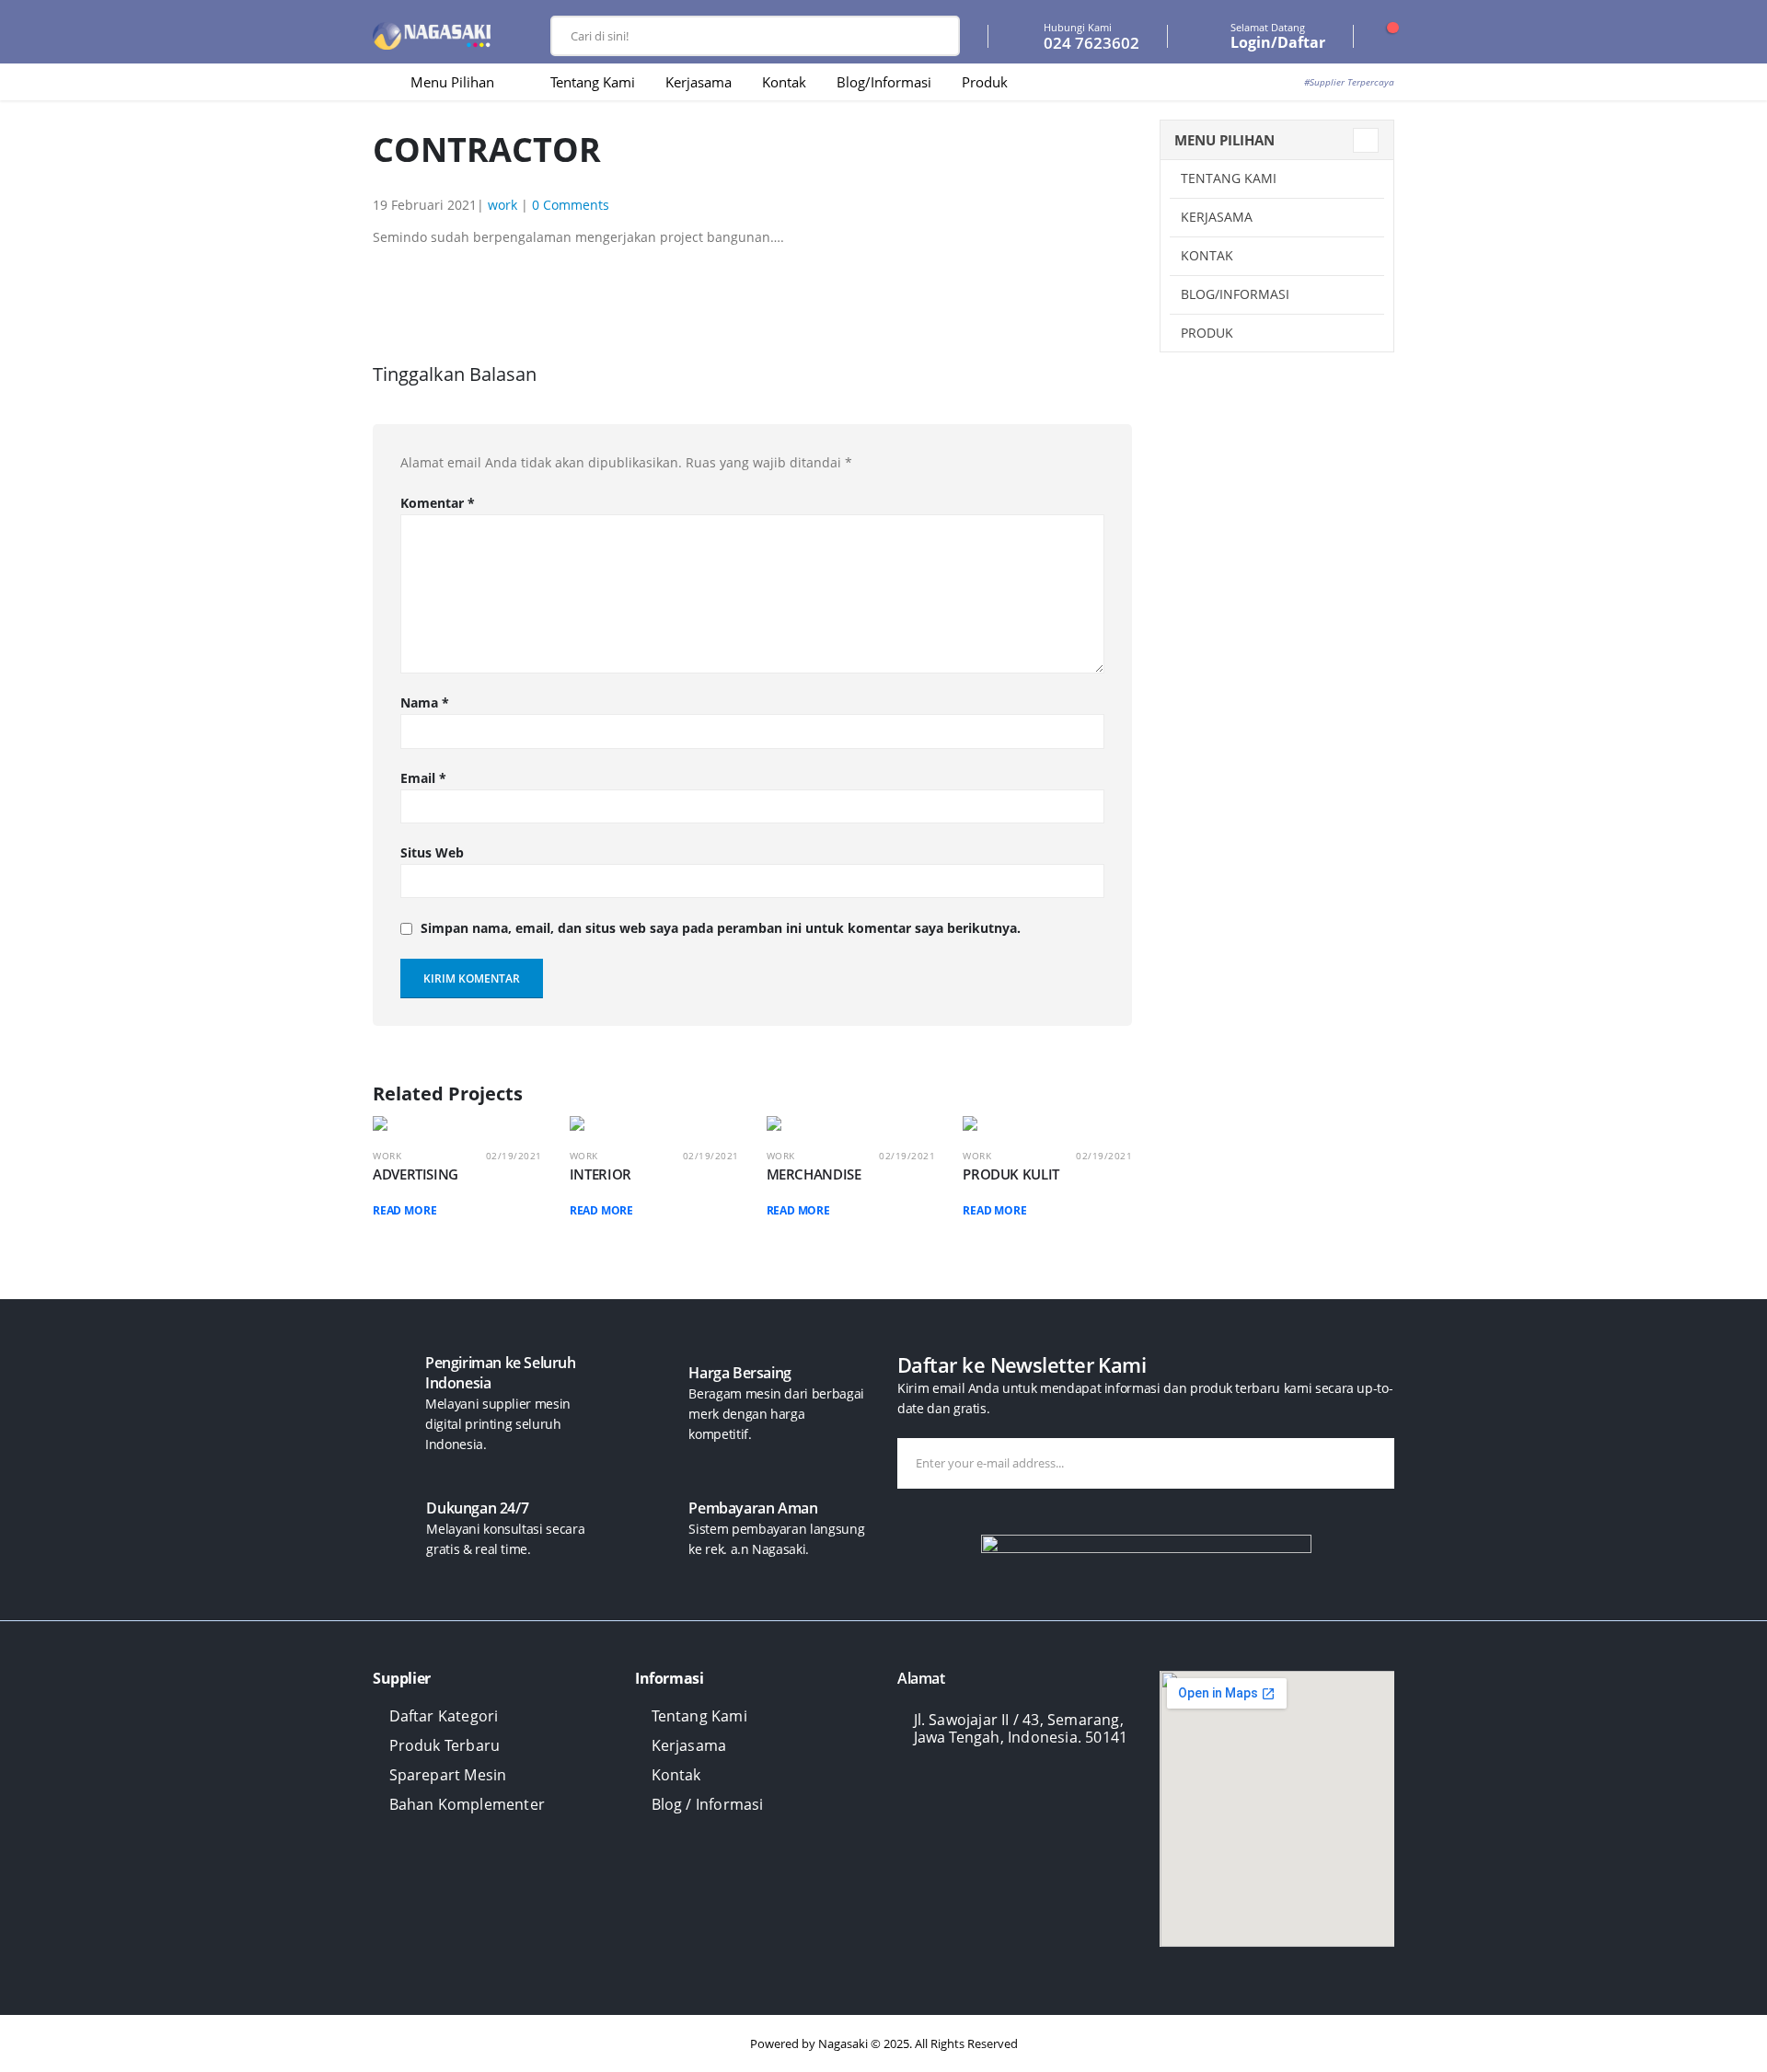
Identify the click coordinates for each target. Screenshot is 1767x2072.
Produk (985, 82)
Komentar (438, 503)
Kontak (784, 82)
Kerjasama (699, 82)
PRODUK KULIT (1011, 1174)
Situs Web (432, 852)
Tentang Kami (593, 82)
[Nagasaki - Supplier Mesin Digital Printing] (432, 36)
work (502, 205)
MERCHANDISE (814, 1174)
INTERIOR (601, 1174)
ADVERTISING (416, 1174)
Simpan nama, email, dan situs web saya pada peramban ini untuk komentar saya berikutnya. (721, 929)
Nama (425, 702)
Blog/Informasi (884, 82)
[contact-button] (1376, 1463)
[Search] (932, 36)
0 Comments (571, 205)
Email (423, 778)
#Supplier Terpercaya (1349, 82)
